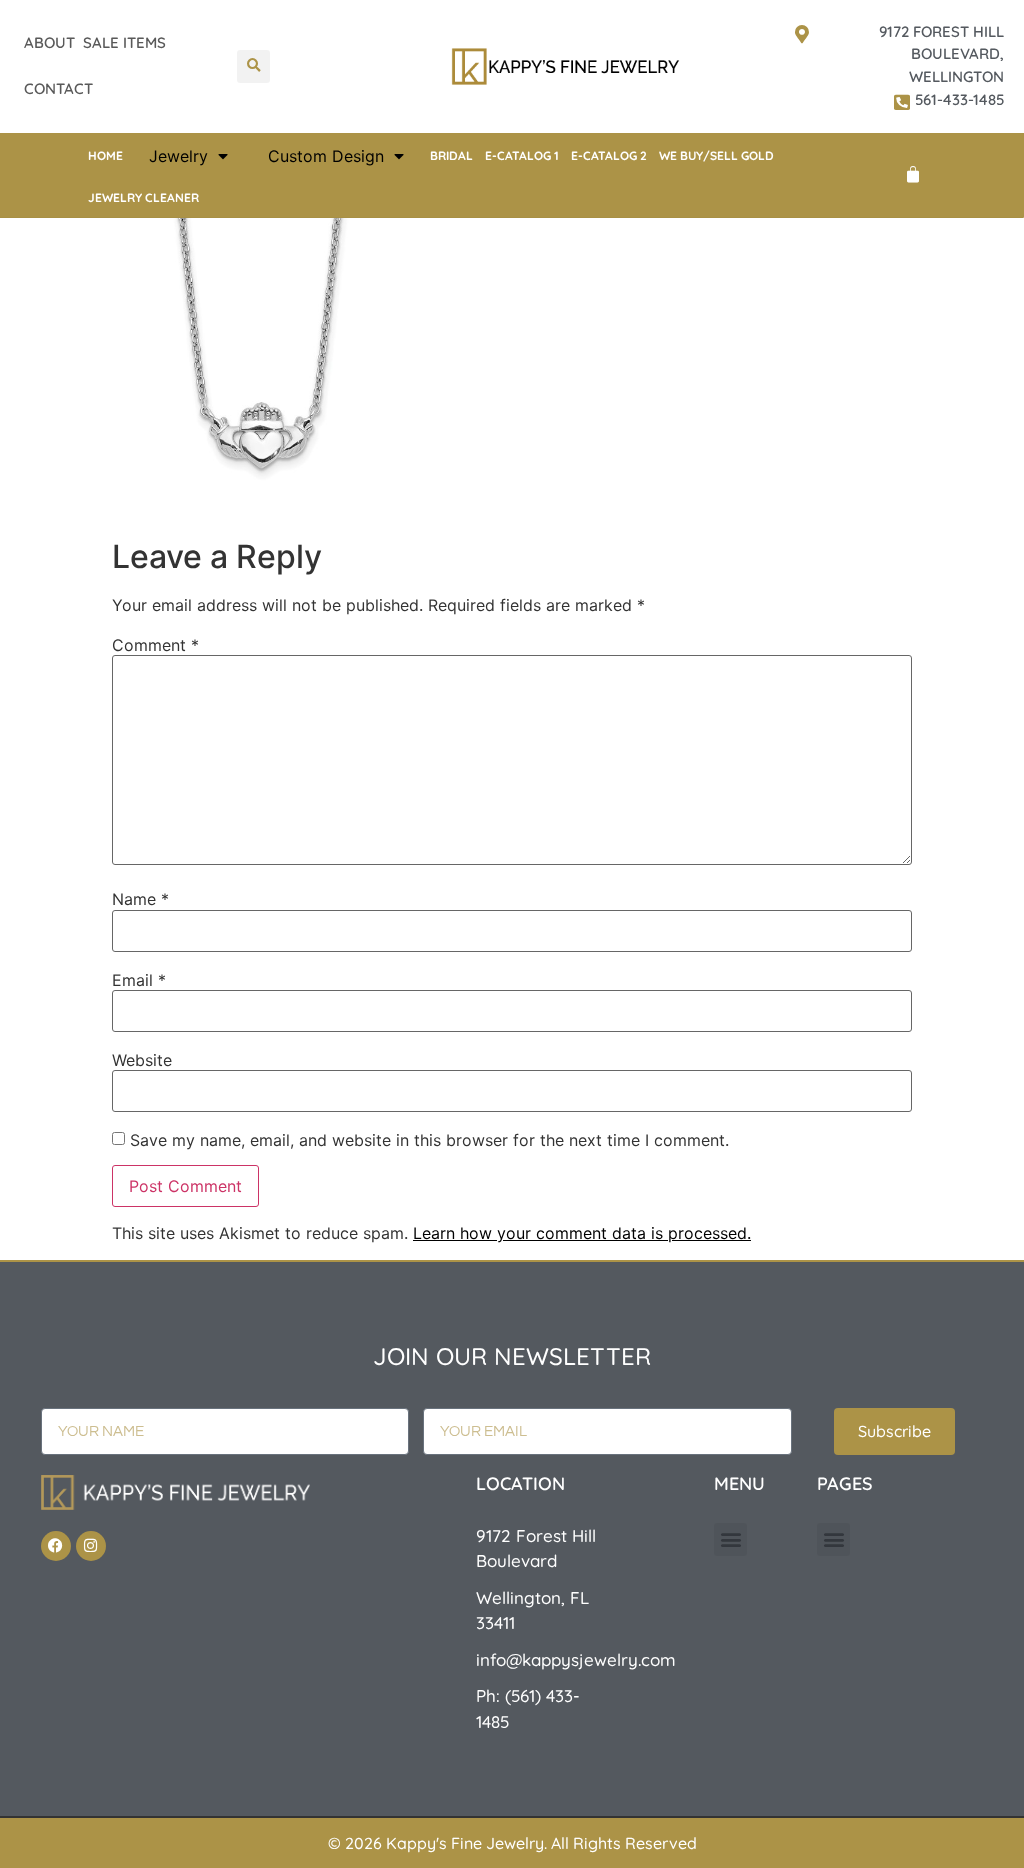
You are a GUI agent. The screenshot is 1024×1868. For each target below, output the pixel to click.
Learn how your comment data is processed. (582, 1233)
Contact (58, 88)
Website (142, 1060)
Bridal (451, 155)
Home (105, 155)
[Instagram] (91, 1546)
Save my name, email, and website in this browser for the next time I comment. (429, 1140)
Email (139, 980)
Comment (155, 645)
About (49, 42)
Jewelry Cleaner (143, 197)
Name (140, 899)
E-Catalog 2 (609, 155)
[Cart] (913, 175)
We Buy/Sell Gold (716, 155)
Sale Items (124, 42)
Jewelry (178, 156)
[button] (253, 66)
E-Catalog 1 (522, 155)
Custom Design (326, 156)
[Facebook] (56, 1546)
